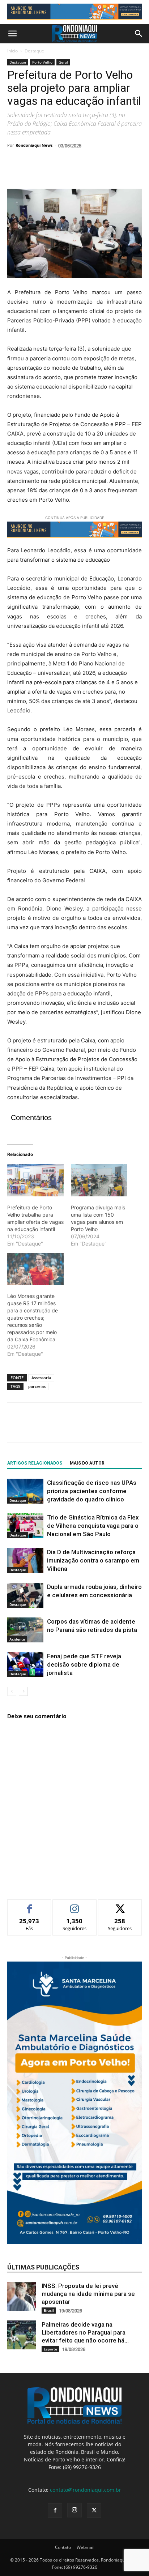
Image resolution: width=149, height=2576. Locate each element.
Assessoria (41, 1378)
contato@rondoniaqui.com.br (86, 2490)
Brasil (49, 2310)
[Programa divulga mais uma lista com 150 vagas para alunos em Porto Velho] (99, 1180)
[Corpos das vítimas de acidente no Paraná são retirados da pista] (25, 1630)
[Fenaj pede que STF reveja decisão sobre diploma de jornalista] (25, 1665)
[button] (12, 34)
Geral (63, 62)
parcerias (37, 1386)
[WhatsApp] (64, 172)
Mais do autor (87, 1463)
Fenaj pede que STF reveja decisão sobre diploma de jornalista (84, 1664)
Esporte (50, 2349)
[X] (31, 172)
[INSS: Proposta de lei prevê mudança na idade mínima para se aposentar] (22, 2296)
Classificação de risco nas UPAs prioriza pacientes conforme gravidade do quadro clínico (92, 1491)
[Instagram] (74, 2510)
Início (12, 51)
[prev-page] (12, 1691)
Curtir (29, 1905)
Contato (63, 2547)
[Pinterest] (48, 172)
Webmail (86, 2547)
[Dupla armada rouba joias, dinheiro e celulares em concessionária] (25, 1595)
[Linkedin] (81, 172)
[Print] (98, 172)
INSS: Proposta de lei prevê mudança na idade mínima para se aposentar (88, 2294)
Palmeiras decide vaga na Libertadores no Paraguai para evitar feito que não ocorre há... (85, 2332)
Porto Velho (42, 62)
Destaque (34, 51)
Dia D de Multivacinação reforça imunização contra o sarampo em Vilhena (93, 1560)
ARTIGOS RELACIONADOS (35, 1463)
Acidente (17, 1639)
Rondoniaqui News (34, 145)
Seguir (75, 1905)
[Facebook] (14, 172)
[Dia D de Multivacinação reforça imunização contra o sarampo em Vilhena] (25, 1561)
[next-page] (23, 1691)
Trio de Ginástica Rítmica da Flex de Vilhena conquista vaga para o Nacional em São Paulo (93, 1526)
